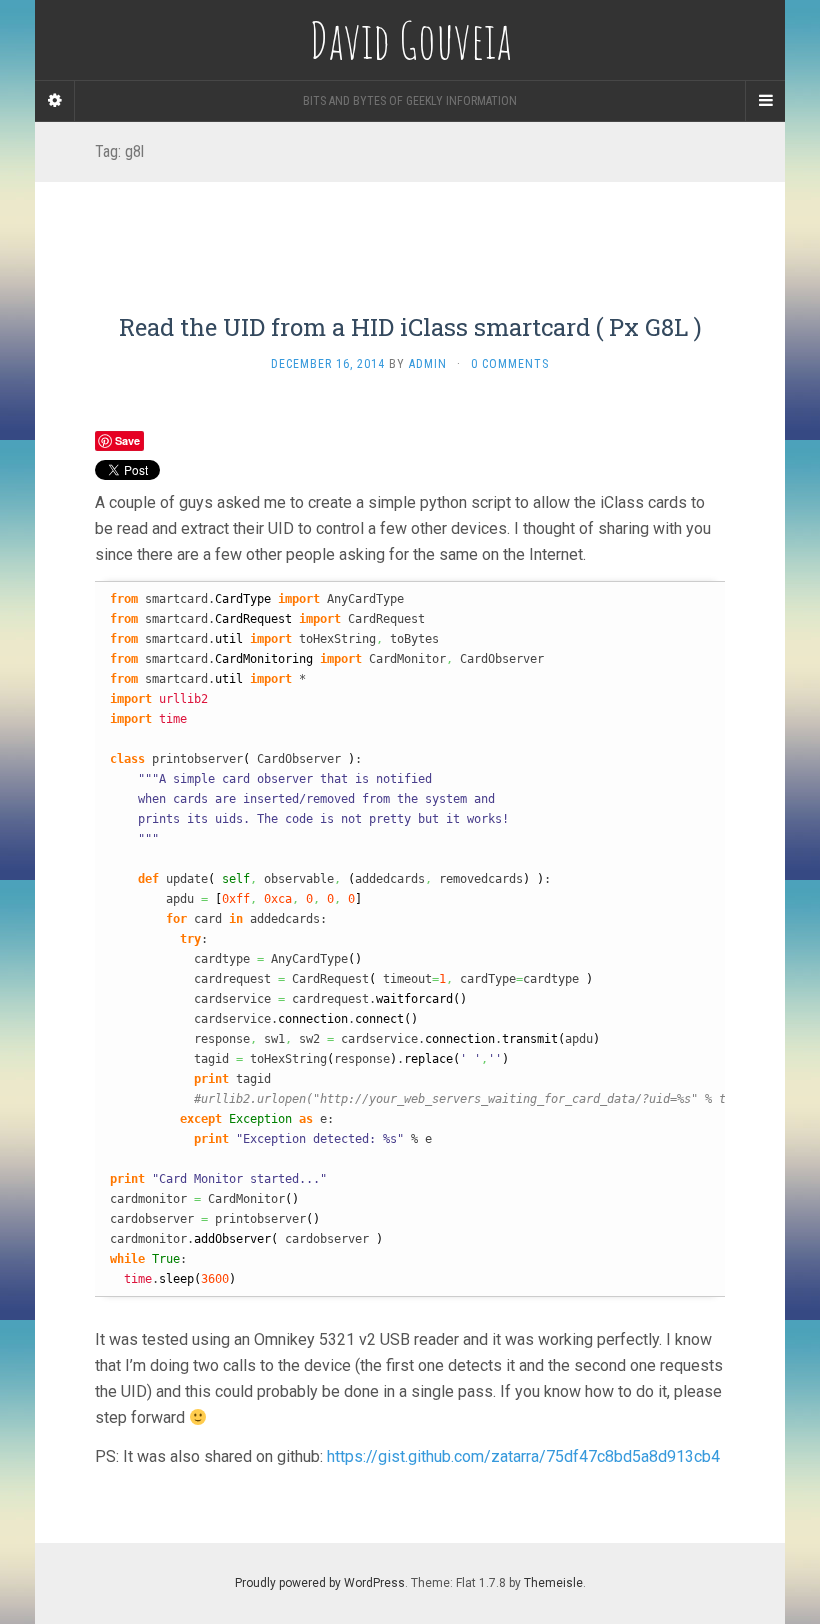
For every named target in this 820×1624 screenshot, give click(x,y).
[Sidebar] (55, 101)
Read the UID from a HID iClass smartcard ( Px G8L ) (410, 327)
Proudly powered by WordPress (320, 1583)
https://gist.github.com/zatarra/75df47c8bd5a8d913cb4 (523, 1456)
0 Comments (510, 364)
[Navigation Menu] (765, 101)
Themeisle (553, 1583)
